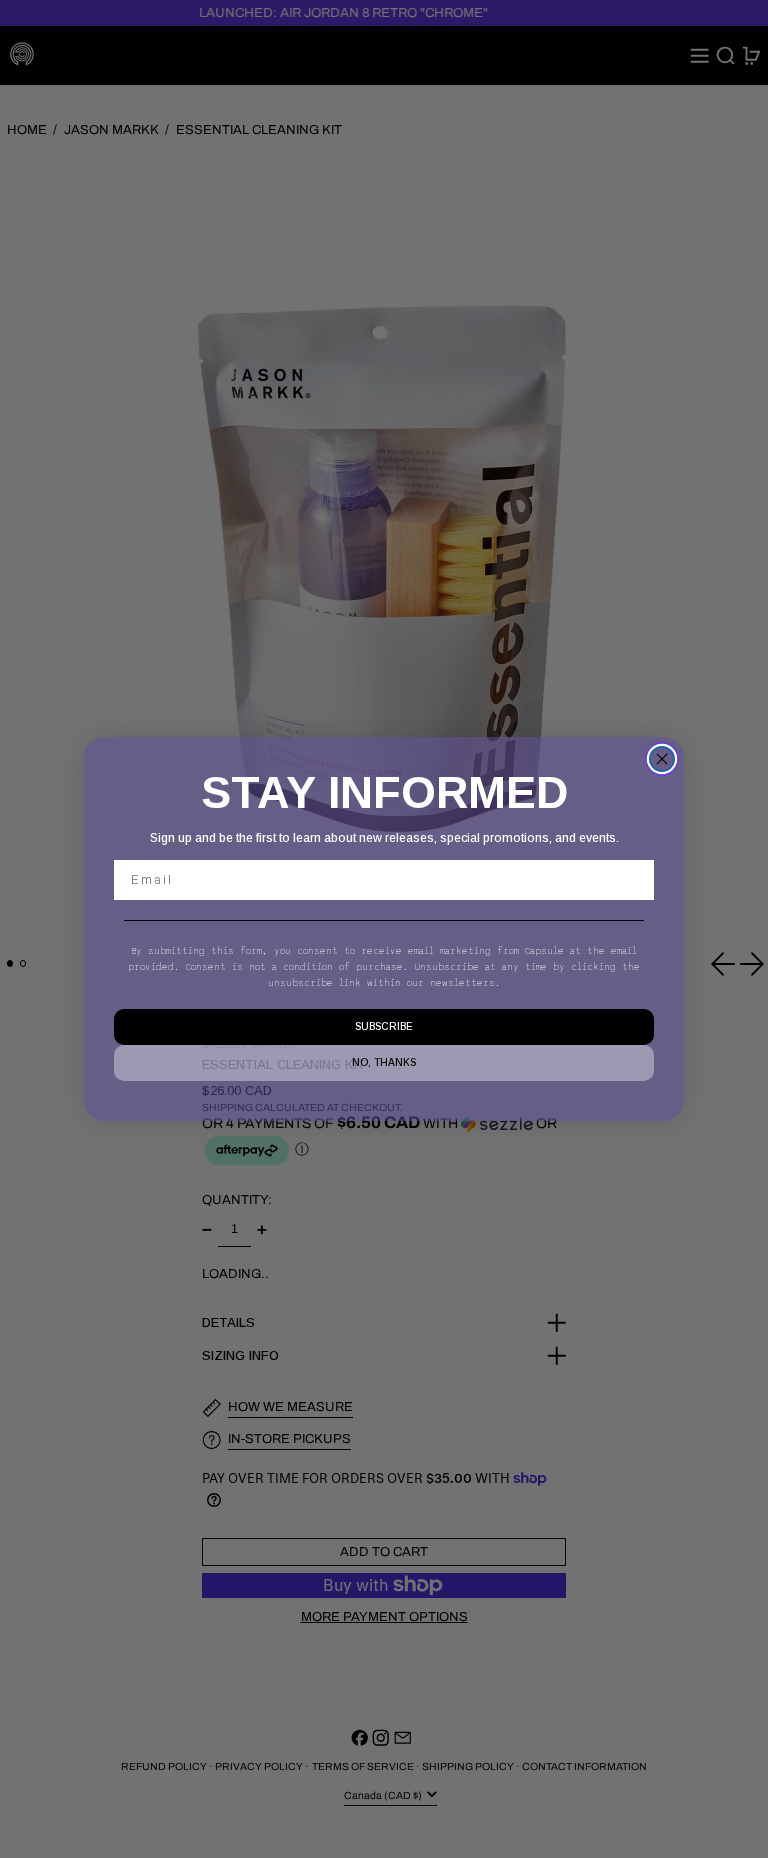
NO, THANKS (384, 1062)
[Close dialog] (662, 759)
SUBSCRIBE (384, 1026)
